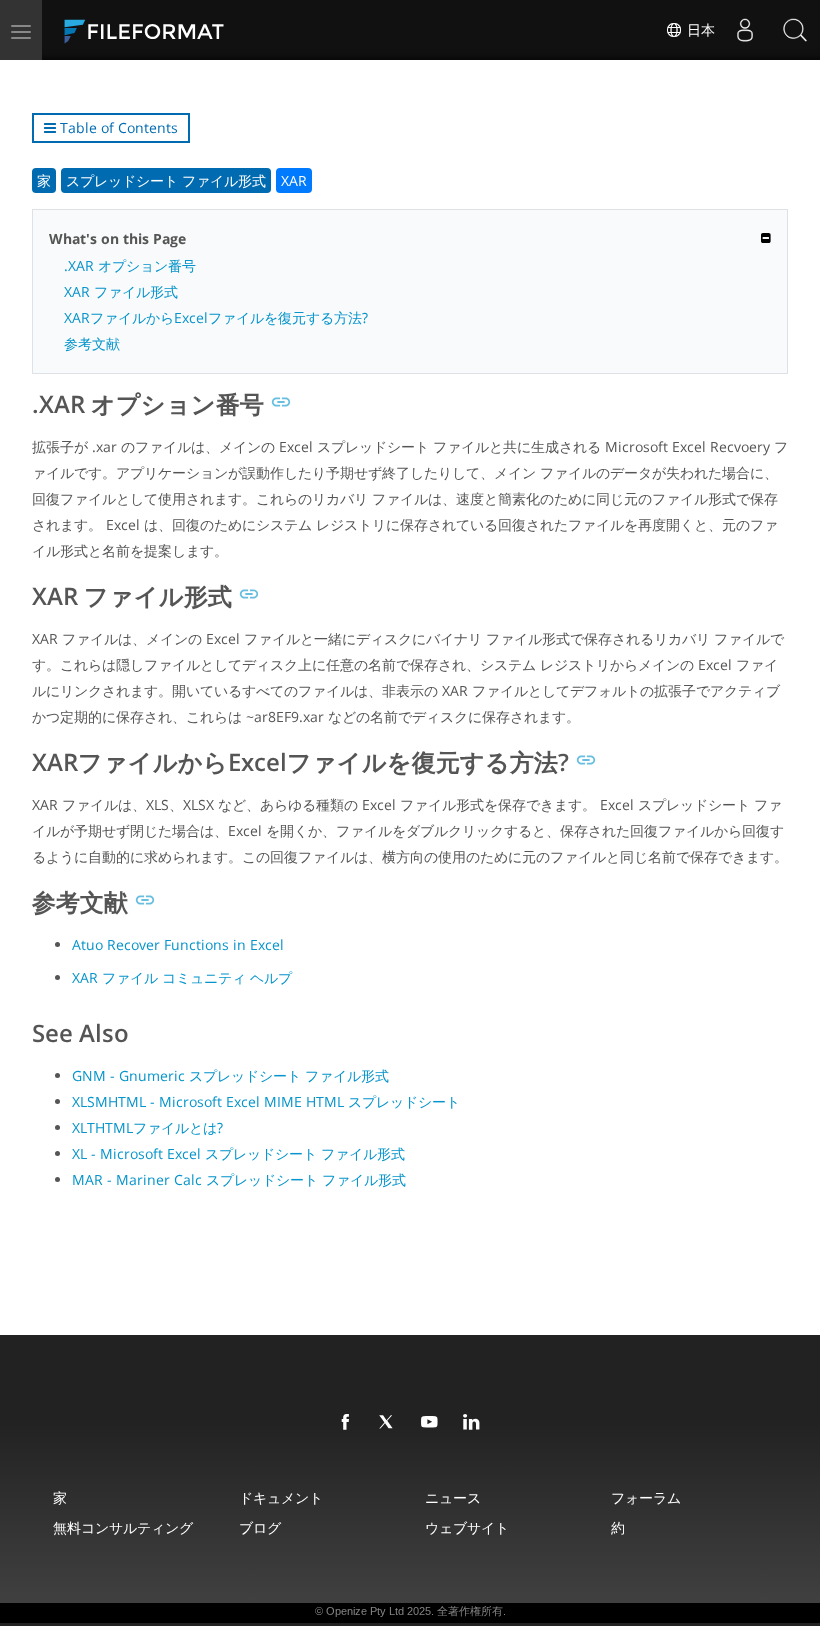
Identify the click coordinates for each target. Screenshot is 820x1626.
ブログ (260, 1527)
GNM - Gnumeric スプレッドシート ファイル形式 (230, 1075)
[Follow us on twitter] (391, 1423)
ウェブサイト (467, 1527)
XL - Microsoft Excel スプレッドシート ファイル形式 (238, 1153)
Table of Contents (117, 127)
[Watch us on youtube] (433, 1423)
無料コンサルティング (123, 1527)
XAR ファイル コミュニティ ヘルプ (182, 977)
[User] (745, 30)
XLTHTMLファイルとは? (147, 1127)
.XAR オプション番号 (130, 265)
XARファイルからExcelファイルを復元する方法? (216, 317)
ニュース (453, 1497)
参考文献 (92, 343)
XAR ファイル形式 (121, 291)
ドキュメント (281, 1497)
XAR (294, 180)
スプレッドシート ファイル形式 (166, 180)
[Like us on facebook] (349, 1423)
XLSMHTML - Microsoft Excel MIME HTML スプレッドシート (266, 1101)
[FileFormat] (192, 30)
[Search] (795, 30)
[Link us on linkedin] (475, 1423)
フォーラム (646, 1497)
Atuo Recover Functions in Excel (178, 944)
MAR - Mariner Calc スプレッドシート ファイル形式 (239, 1179)
